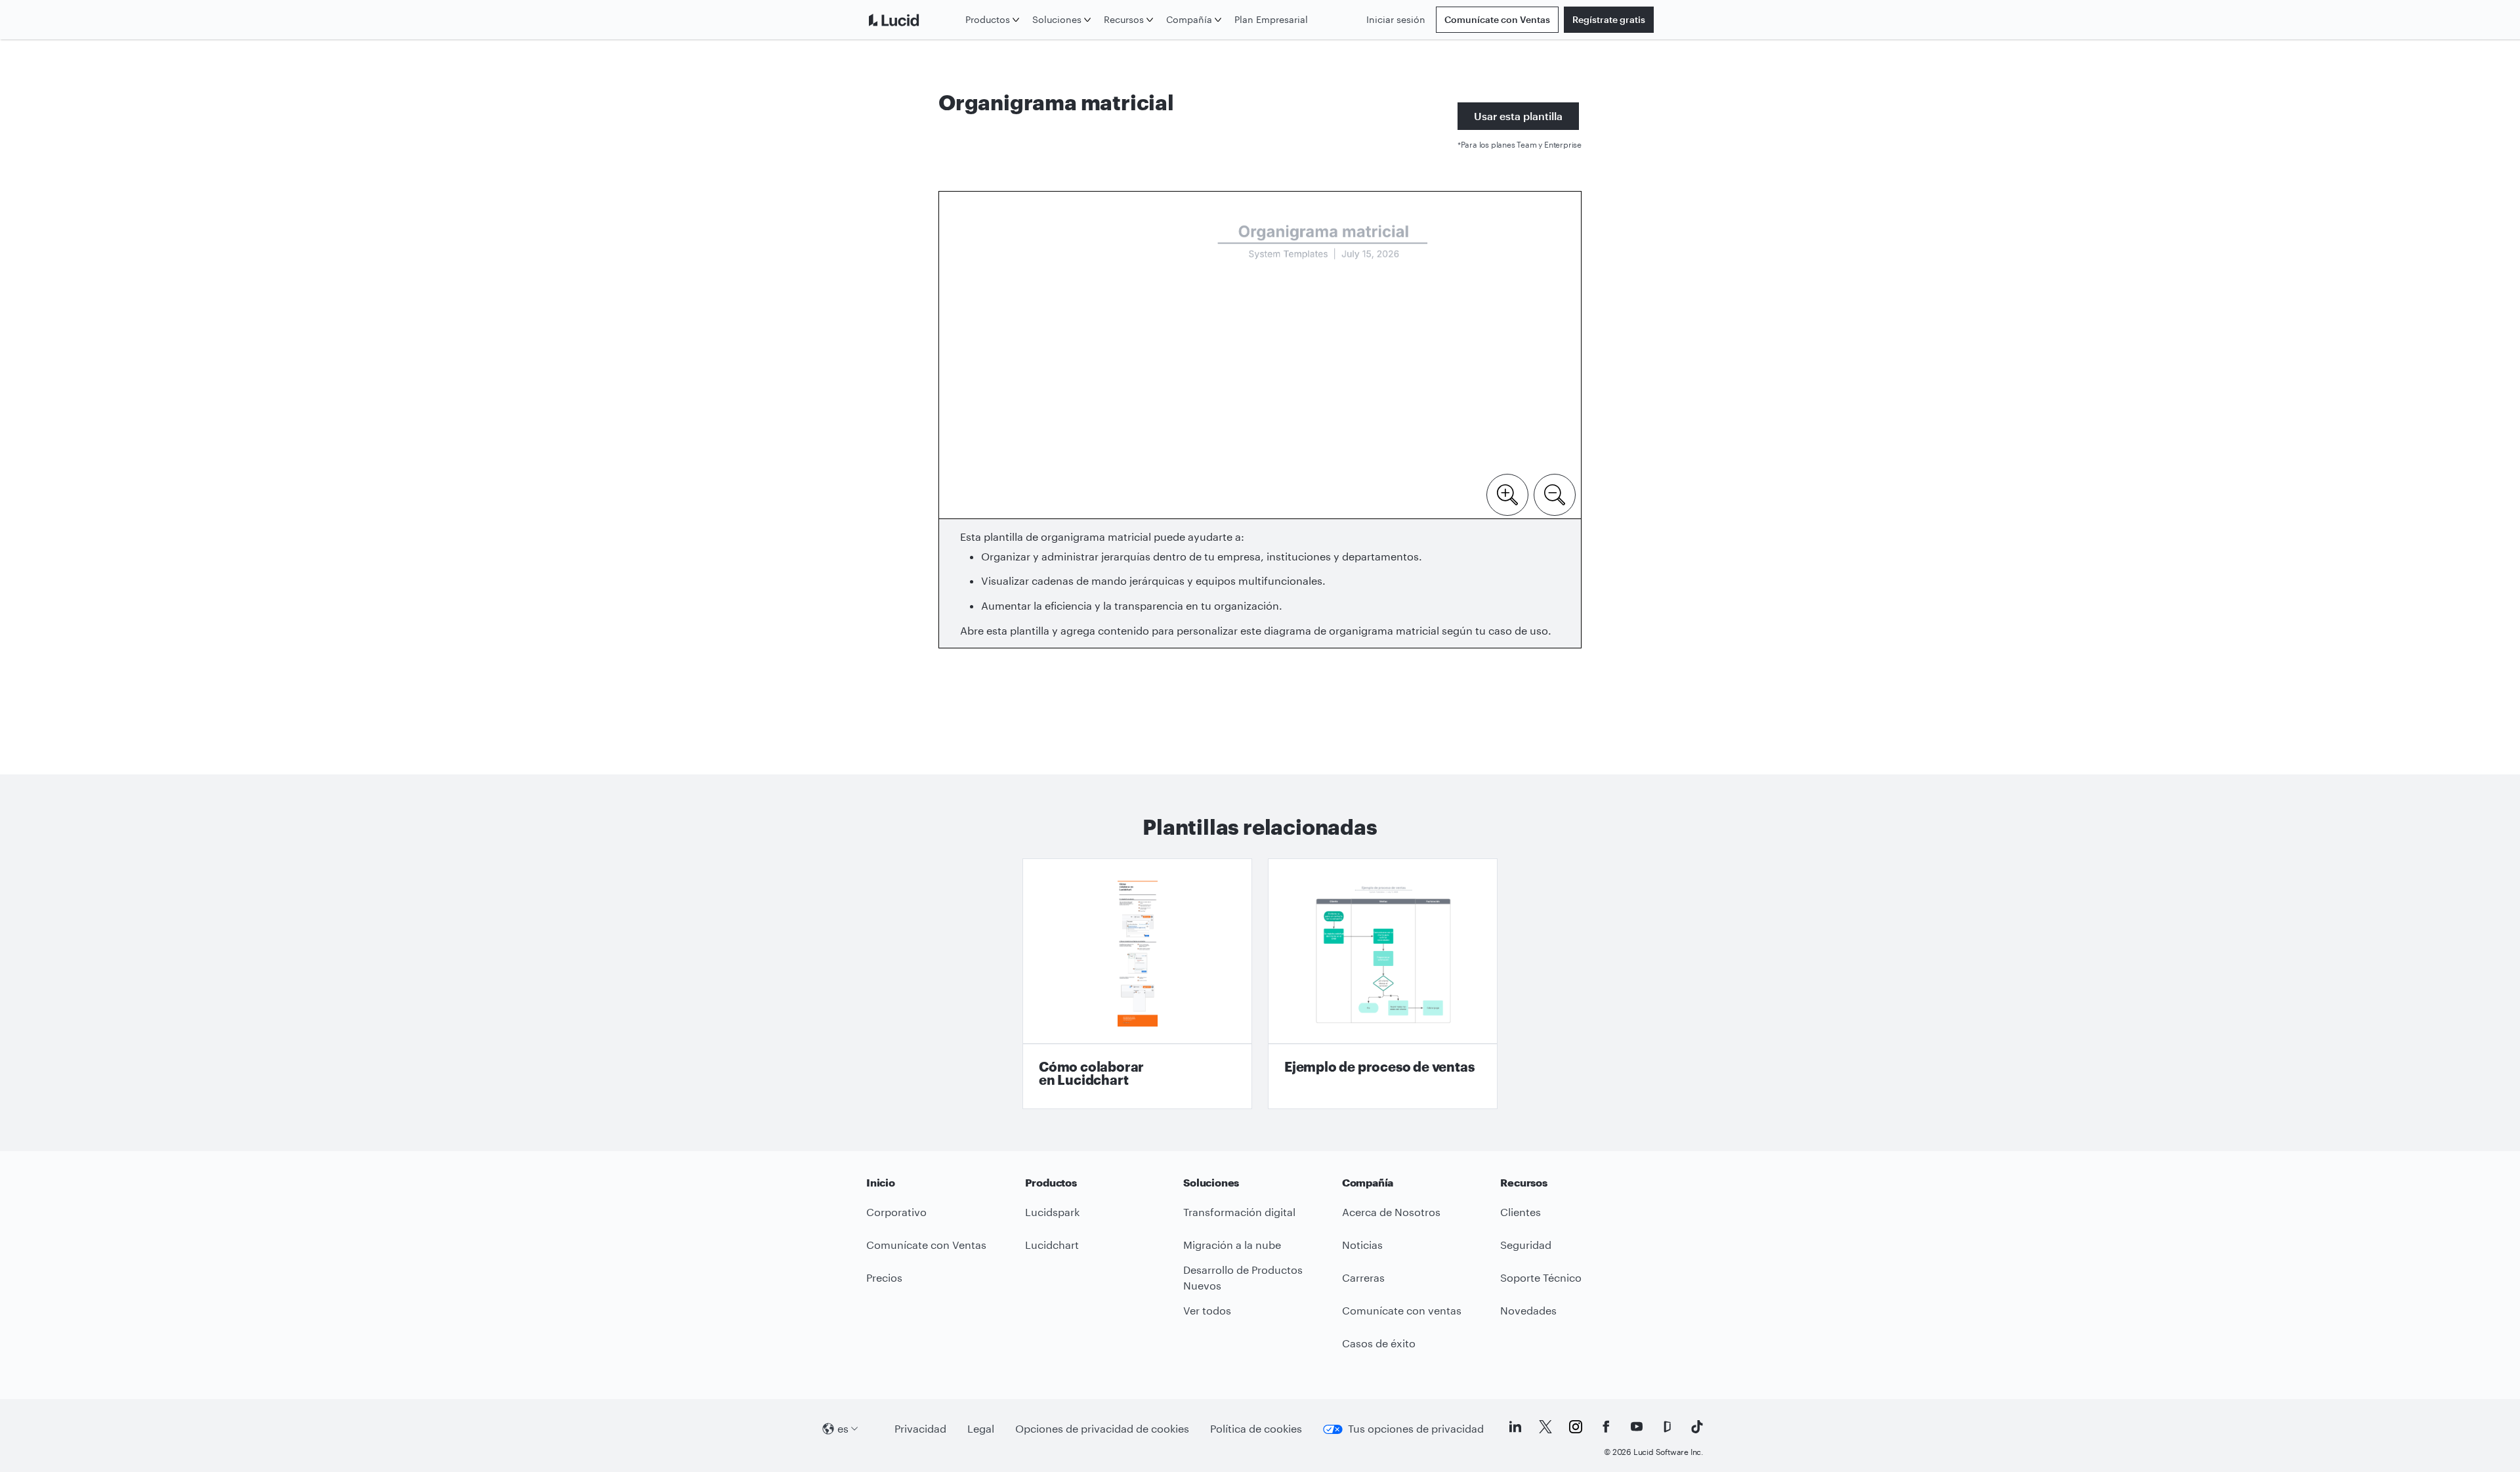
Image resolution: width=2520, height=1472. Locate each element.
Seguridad (1526, 1245)
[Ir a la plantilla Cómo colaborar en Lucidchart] (1137, 984)
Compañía (1189, 19)
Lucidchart (1052, 1245)
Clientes (1521, 1212)
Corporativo (896, 1212)
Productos (988, 19)
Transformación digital (1239, 1212)
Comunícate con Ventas (1497, 19)
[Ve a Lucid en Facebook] (1606, 1427)
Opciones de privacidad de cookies (1102, 1428)
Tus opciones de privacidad (1416, 1428)
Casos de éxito (1379, 1343)
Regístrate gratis (1609, 19)
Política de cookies (1256, 1428)
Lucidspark (1052, 1212)
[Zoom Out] (1555, 494)
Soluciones (1057, 19)
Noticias (1362, 1245)
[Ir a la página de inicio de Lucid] (913, 20)
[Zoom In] (1507, 494)
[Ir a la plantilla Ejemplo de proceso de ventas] (1383, 984)
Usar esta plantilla (1518, 116)
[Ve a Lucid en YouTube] (1637, 1427)
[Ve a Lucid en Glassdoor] (1667, 1427)
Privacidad (920, 1428)
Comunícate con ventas (1402, 1310)
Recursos (1124, 19)
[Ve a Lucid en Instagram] (1576, 1427)
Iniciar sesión (1396, 19)
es (843, 1428)
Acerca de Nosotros (1391, 1212)
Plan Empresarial (1271, 19)
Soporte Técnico (1541, 1277)
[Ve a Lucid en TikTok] (1697, 1427)
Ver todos (1207, 1310)
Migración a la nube (1232, 1245)
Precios (884, 1277)
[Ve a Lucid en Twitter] (1545, 1427)
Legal (981, 1428)
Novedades (1528, 1310)
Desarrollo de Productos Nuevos (1243, 1278)
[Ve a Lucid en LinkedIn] (1515, 1427)
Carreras (1363, 1277)
